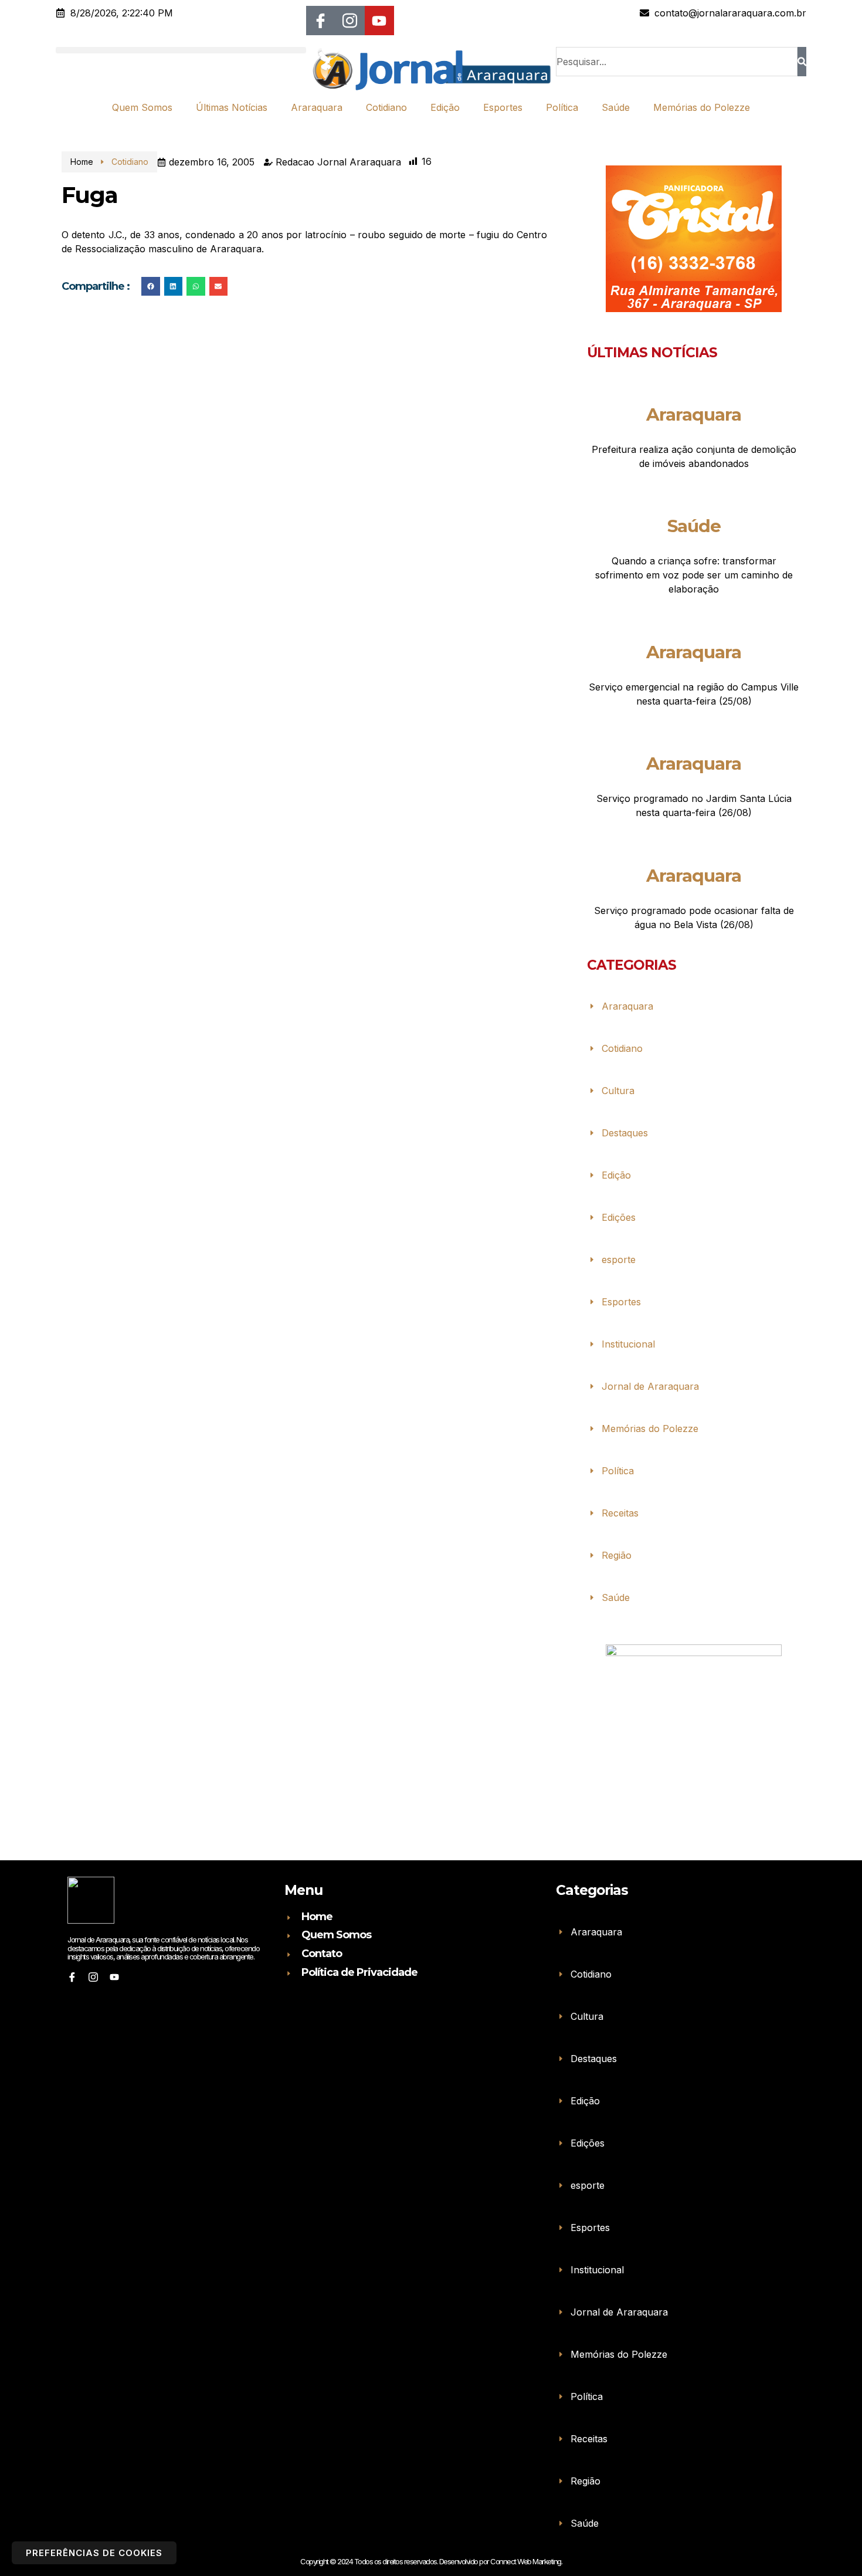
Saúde (616, 107)
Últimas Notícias (232, 107)
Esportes (503, 107)
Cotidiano (386, 107)
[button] (181, 50)
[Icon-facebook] (321, 21)
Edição (445, 107)
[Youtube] (379, 21)
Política (562, 107)
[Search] (802, 62)
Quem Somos (142, 107)
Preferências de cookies (94, 2553)
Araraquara (317, 107)
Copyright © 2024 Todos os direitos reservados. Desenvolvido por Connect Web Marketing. (431, 2561)
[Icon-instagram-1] (350, 21)
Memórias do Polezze (702, 107)
